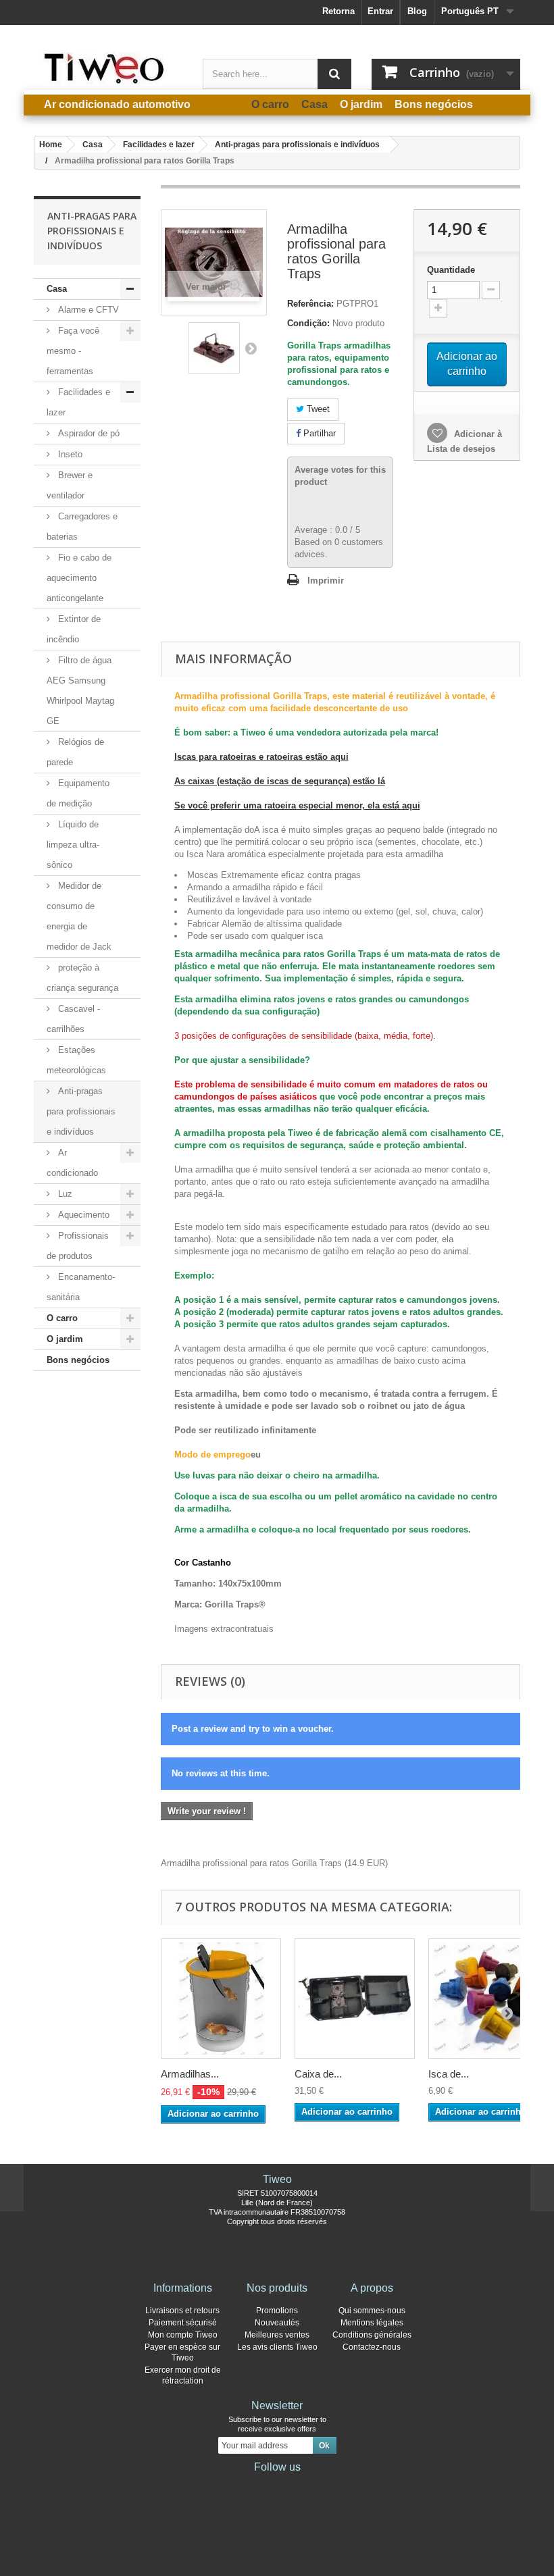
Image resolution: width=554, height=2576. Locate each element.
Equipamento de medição (78, 793)
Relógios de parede (75, 752)
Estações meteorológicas (76, 1060)
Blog (417, 11)
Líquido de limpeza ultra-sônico (73, 845)
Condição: (308, 323)
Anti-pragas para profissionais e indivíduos (81, 1111)
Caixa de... (318, 2074)
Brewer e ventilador (70, 485)
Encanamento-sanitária (81, 1287)
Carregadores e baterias (82, 526)
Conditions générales (372, 2335)
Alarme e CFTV (87, 310)
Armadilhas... (190, 2074)
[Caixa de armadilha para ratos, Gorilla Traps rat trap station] (355, 1999)
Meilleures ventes (277, 2335)
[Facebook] (234, 2485)
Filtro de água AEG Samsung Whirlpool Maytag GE (80, 691)
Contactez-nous (372, 2347)
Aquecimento (82, 1215)
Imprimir (326, 581)
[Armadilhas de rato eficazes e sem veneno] (221, 1999)
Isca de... (449, 2074)
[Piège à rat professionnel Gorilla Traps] (214, 348)
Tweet (317, 409)
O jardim (65, 1339)
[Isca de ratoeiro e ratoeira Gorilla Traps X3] (488, 1999)
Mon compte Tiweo (183, 2335)
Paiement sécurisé (183, 2323)
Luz (64, 1194)
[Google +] (277, 2485)
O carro (62, 1318)
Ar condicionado (72, 1163)
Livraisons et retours (182, 2311)
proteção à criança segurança (82, 978)
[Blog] (299, 2485)
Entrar (380, 11)
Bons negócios (78, 1360)
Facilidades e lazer (78, 402)
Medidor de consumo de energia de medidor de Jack (79, 916)
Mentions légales (372, 2323)
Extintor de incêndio (74, 629)
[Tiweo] (108, 68)
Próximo (251, 348)
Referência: (310, 304)
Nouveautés (277, 2323)
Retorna (338, 11)
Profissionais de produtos (78, 1246)
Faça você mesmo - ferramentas (73, 351)
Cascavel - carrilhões (73, 1019)
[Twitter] (255, 2485)
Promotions (277, 2311)
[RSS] (320, 2485)
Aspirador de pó (87, 433)
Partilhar (318, 433)
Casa (57, 289)
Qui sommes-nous (372, 2311)
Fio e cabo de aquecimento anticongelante (79, 578)
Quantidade (451, 270)
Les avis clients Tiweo (277, 2347)
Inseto (69, 454)
